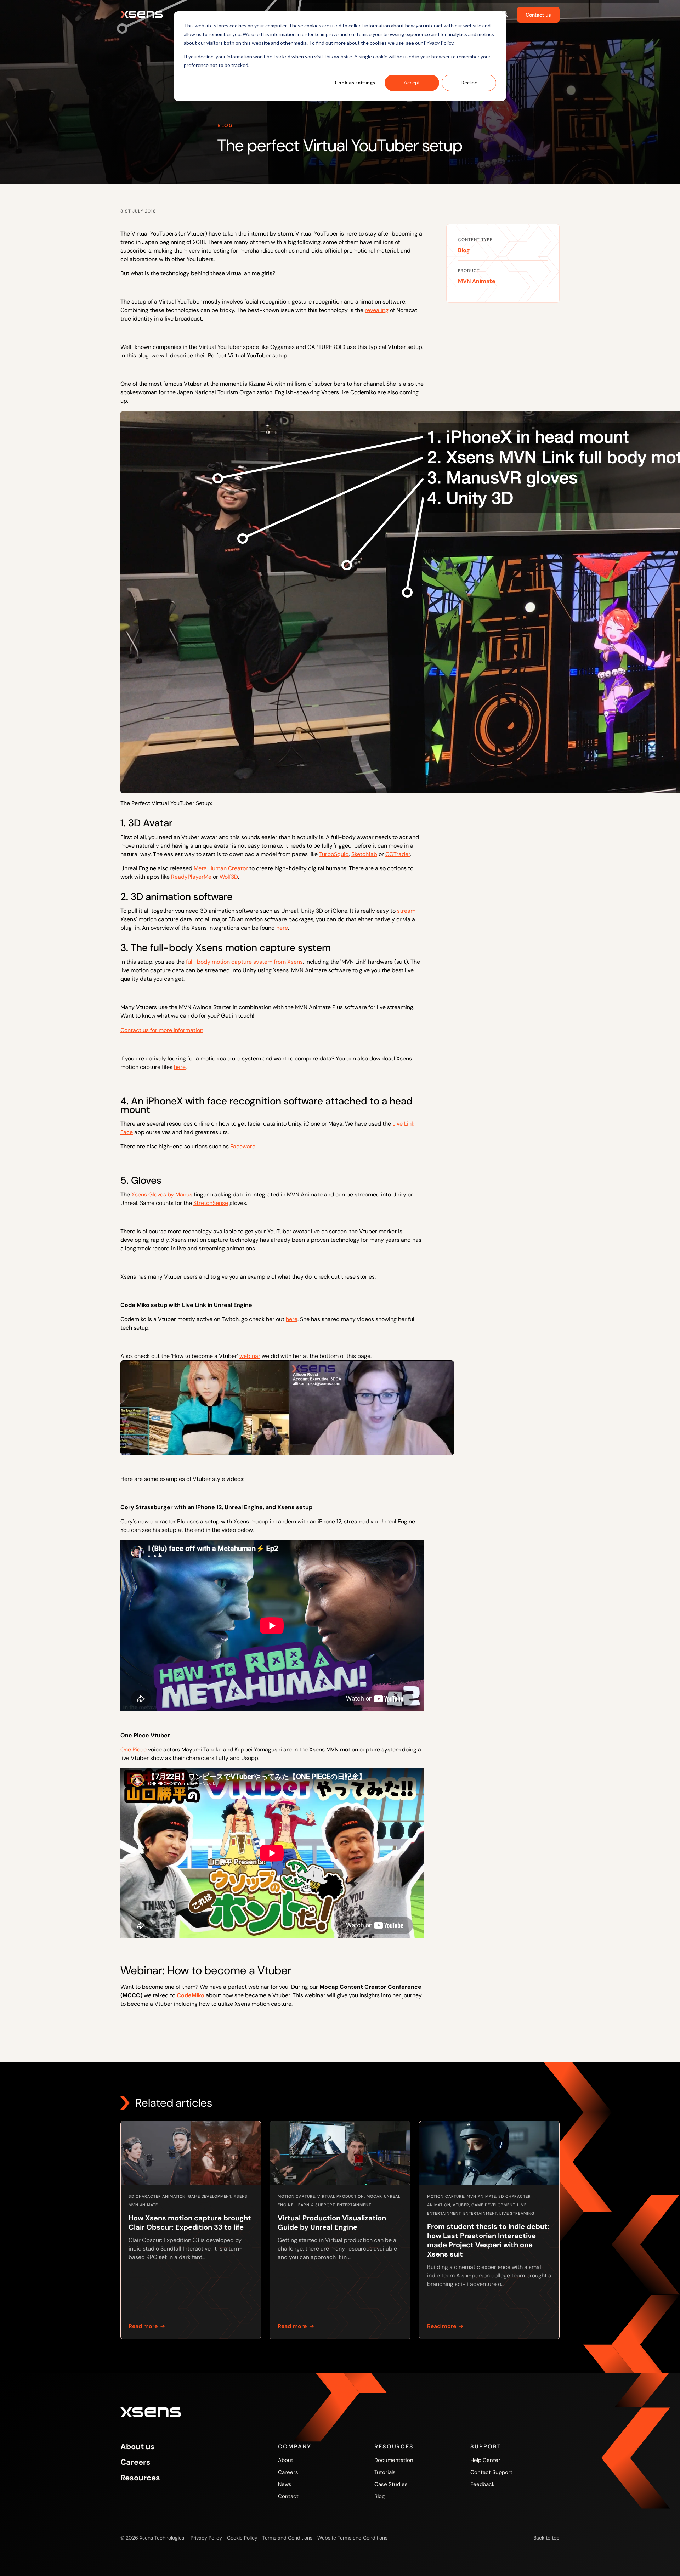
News (285, 2484)
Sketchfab (364, 854)
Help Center (485, 2460)
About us (138, 2447)
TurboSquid (334, 854)
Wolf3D (229, 877)
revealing (377, 310)
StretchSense (211, 1203)
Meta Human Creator (221, 868)
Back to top (546, 2538)
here (282, 928)
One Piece (134, 1750)
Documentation (394, 2460)
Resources (140, 2478)
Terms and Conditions (287, 2538)
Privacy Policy (206, 2538)
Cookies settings (355, 82)
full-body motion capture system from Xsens (244, 962)
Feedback (483, 2484)
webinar (250, 1356)
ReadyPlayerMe (191, 877)
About (286, 2460)
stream (406, 911)
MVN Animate (477, 281)
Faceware (243, 1146)
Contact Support (491, 2472)
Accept (412, 82)
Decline (469, 82)
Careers (135, 2462)
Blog (464, 250)
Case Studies (391, 2484)
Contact (288, 2496)
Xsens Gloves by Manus (162, 1194)
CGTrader (398, 854)
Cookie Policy (242, 2538)
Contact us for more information (162, 1030)
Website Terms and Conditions (352, 2538)
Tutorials (385, 2472)
